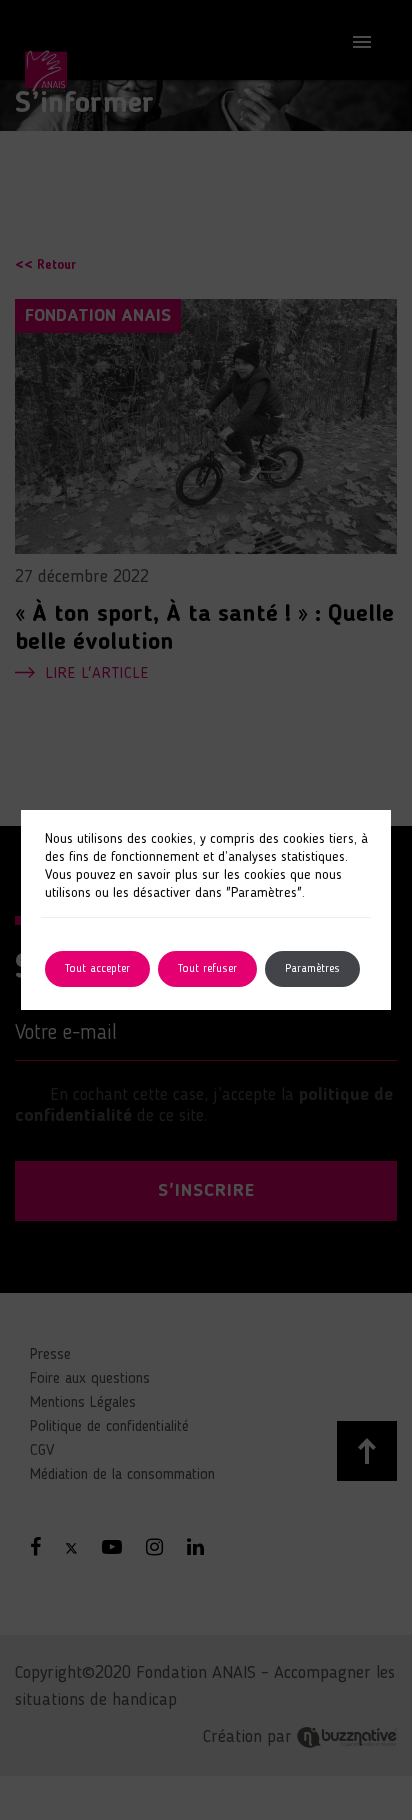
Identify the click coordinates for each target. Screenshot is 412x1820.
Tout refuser (207, 969)
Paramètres (312, 969)
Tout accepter (97, 969)
